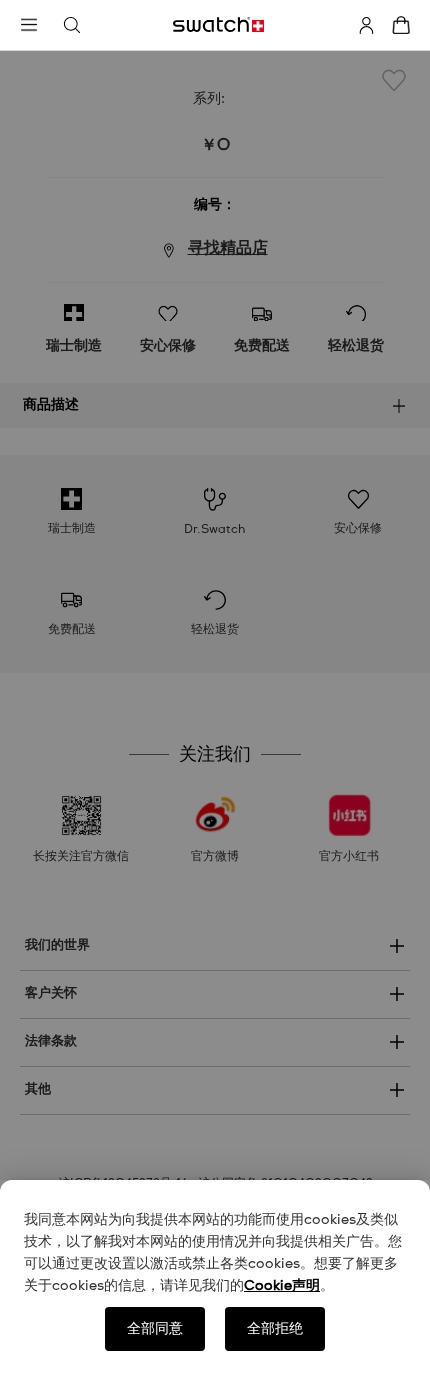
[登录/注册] (366, 25)
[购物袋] (401, 25)
